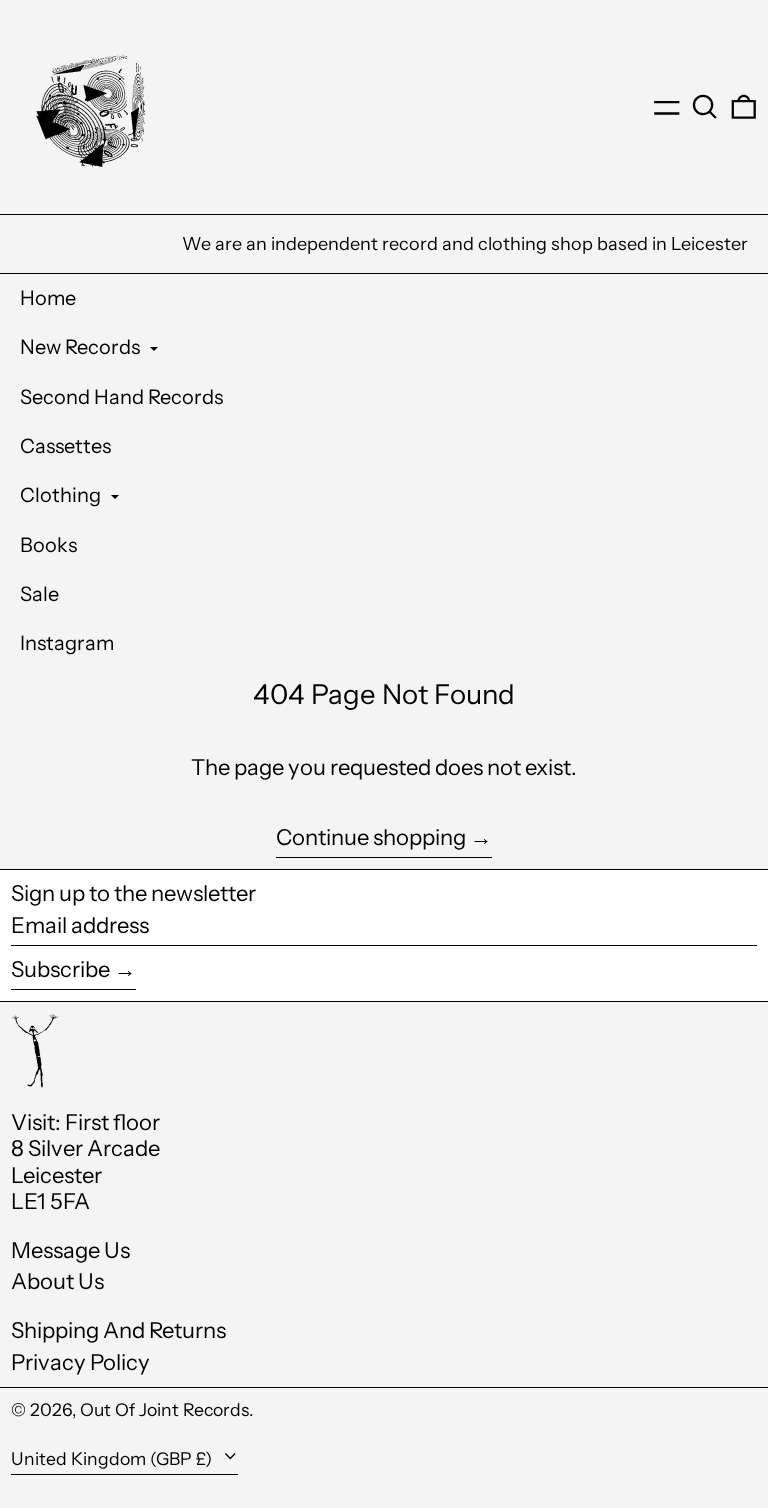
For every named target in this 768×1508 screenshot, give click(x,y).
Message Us (70, 1250)
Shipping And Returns (118, 1330)
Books (48, 545)
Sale (39, 594)
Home (48, 298)
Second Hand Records (121, 397)
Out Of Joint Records (164, 1409)
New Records (82, 347)
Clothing (62, 495)
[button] (705, 107)
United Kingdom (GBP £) (113, 1458)
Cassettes (65, 446)
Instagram (67, 643)
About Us (57, 1281)
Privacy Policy (80, 1362)
